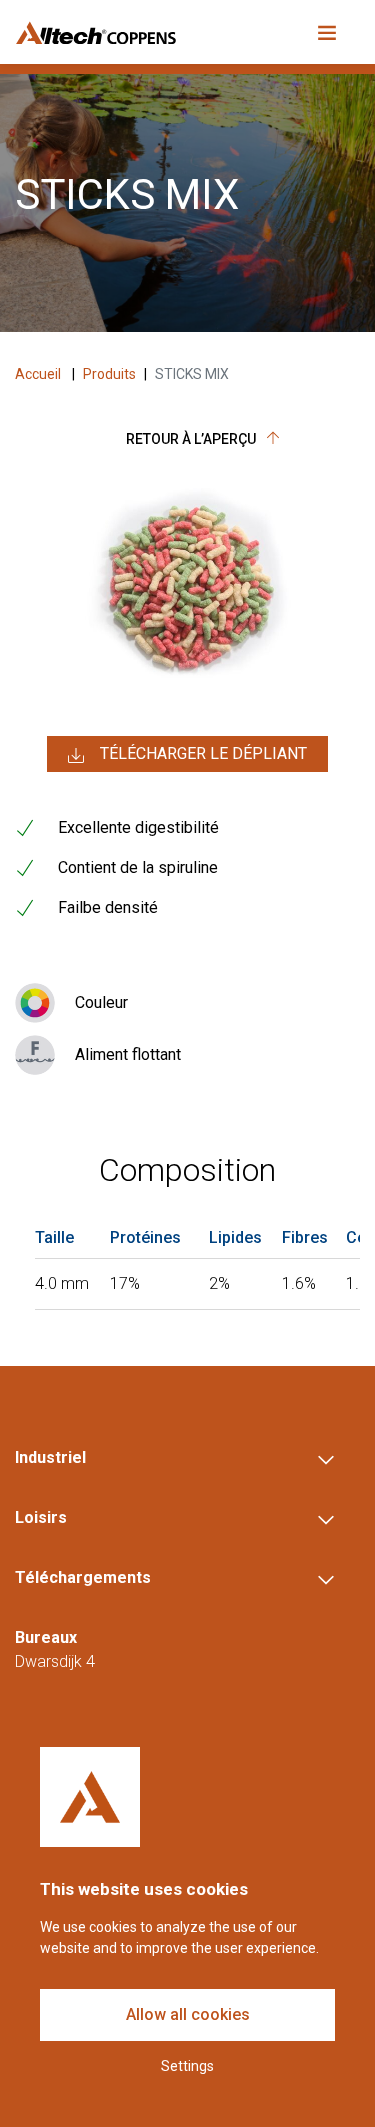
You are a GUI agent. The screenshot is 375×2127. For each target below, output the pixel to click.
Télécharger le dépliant (203, 753)
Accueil (39, 374)
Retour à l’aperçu (192, 439)
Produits (109, 374)
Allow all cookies (188, 2014)
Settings (187, 2066)
